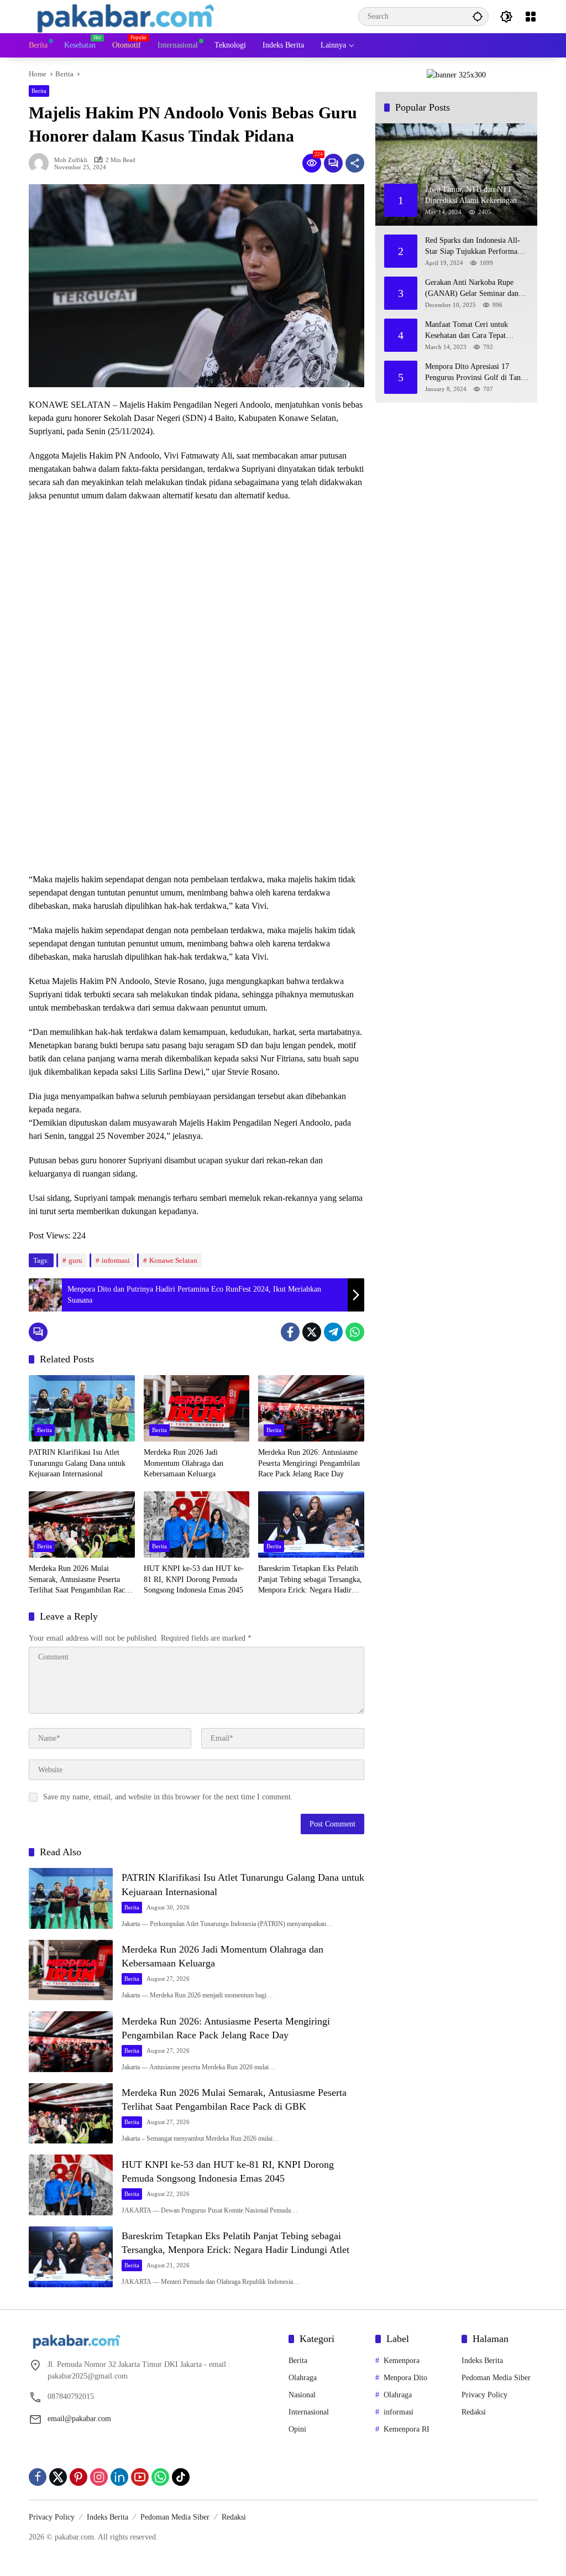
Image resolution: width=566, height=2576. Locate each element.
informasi (116, 1260)
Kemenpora (402, 2361)
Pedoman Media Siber (496, 2378)
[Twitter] (312, 1332)
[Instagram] (99, 2477)
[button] (478, 16)
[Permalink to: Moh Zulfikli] (41, 163)
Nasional (302, 2395)
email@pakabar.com (79, 2419)
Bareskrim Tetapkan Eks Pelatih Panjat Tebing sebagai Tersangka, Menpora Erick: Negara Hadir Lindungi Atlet (310, 1580)
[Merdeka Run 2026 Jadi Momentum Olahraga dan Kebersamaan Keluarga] (197, 1408)
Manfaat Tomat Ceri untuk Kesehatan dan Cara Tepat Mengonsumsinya (467, 331)
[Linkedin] (119, 2477)
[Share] (355, 163)
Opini (297, 2429)
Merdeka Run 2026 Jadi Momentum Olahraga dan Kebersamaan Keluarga (184, 1463)
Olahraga (303, 2378)
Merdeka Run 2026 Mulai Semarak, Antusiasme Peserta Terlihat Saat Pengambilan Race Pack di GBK (78, 1580)
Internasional (309, 2412)
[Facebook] (290, 1332)
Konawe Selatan (173, 1260)
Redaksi (474, 2412)
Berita (39, 91)
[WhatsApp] (355, 1332)
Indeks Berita (482, 2361)
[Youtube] (140, 2477)
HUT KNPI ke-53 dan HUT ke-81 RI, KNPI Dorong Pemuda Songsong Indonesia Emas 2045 (194, 1579)
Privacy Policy (484, 2395)
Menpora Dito (405, 2378)
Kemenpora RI (407, 2429)
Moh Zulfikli (71, 160)
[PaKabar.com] (126, 16)
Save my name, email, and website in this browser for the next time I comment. (168, 1797)
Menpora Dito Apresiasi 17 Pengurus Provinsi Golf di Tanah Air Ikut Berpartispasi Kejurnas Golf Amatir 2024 (476, 373)
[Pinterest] (78, 2477)
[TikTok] (181, 2477)
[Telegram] (333, 1332)
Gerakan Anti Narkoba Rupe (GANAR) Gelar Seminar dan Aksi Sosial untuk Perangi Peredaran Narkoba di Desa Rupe (477, 288)
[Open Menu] (531, 17)
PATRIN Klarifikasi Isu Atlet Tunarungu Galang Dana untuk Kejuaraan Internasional (77, 1463)
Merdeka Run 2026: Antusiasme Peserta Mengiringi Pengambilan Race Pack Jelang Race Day (309, 1463)
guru (75, 1260)
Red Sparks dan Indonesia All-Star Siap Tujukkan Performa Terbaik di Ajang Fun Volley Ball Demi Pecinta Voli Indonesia (473, 246)
